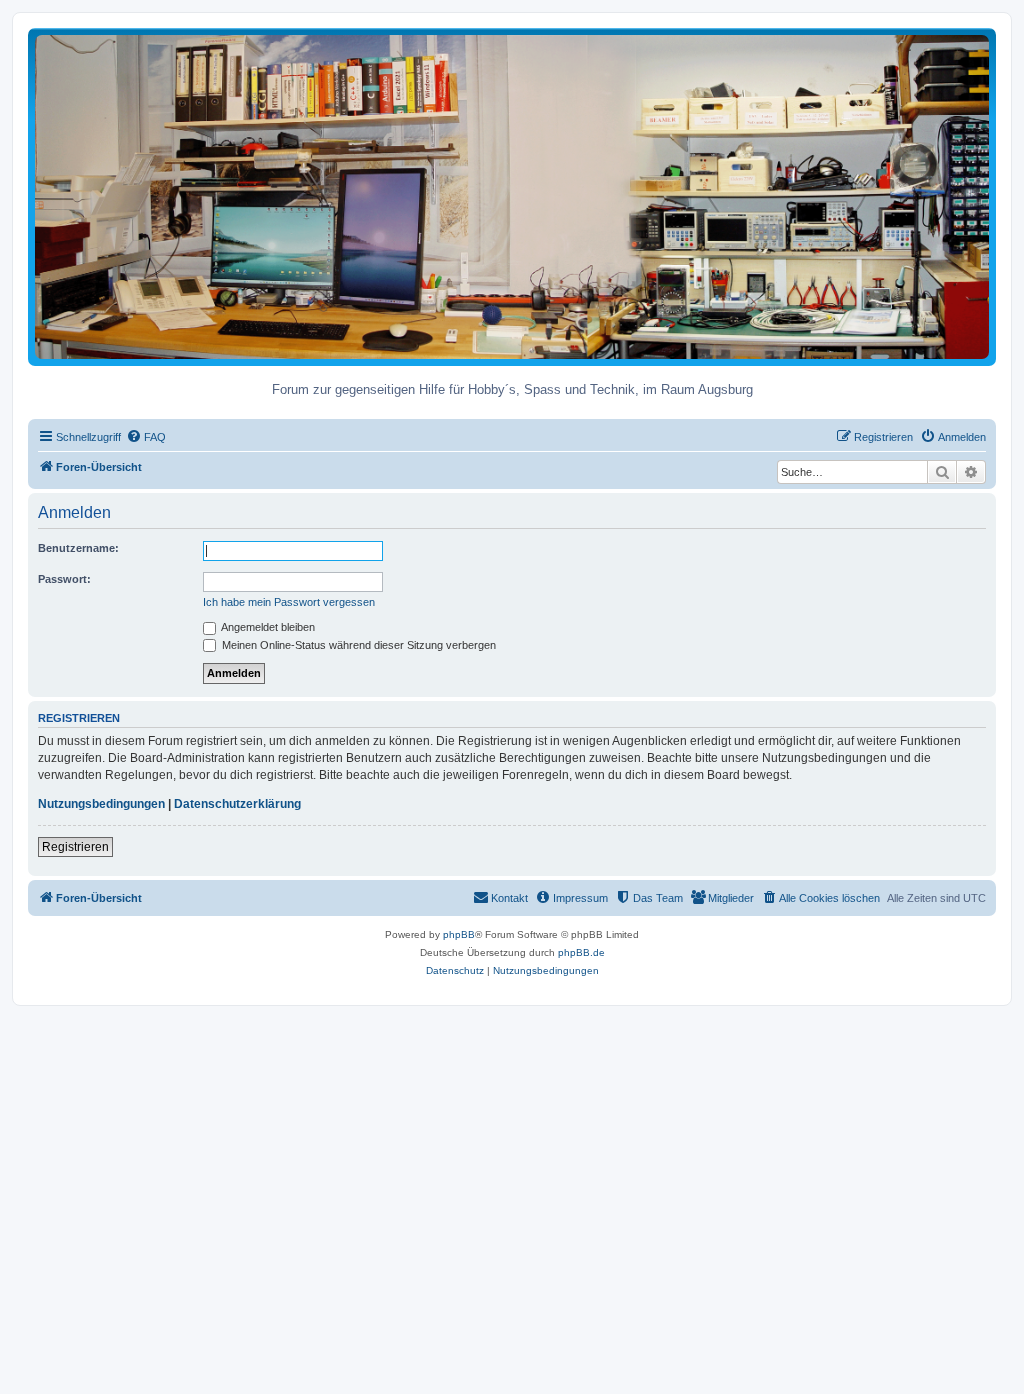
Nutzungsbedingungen (101, 804)
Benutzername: (78, 548)
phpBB (459, 934)
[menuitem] (146, 437)
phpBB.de (581, 952)
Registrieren (75, 847)
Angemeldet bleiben (267, 627)
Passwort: (64, 579)
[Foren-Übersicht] (512, 196)
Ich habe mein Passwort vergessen (289, 602)
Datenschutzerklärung (237, 804)
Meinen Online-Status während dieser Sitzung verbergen (357, 645)
